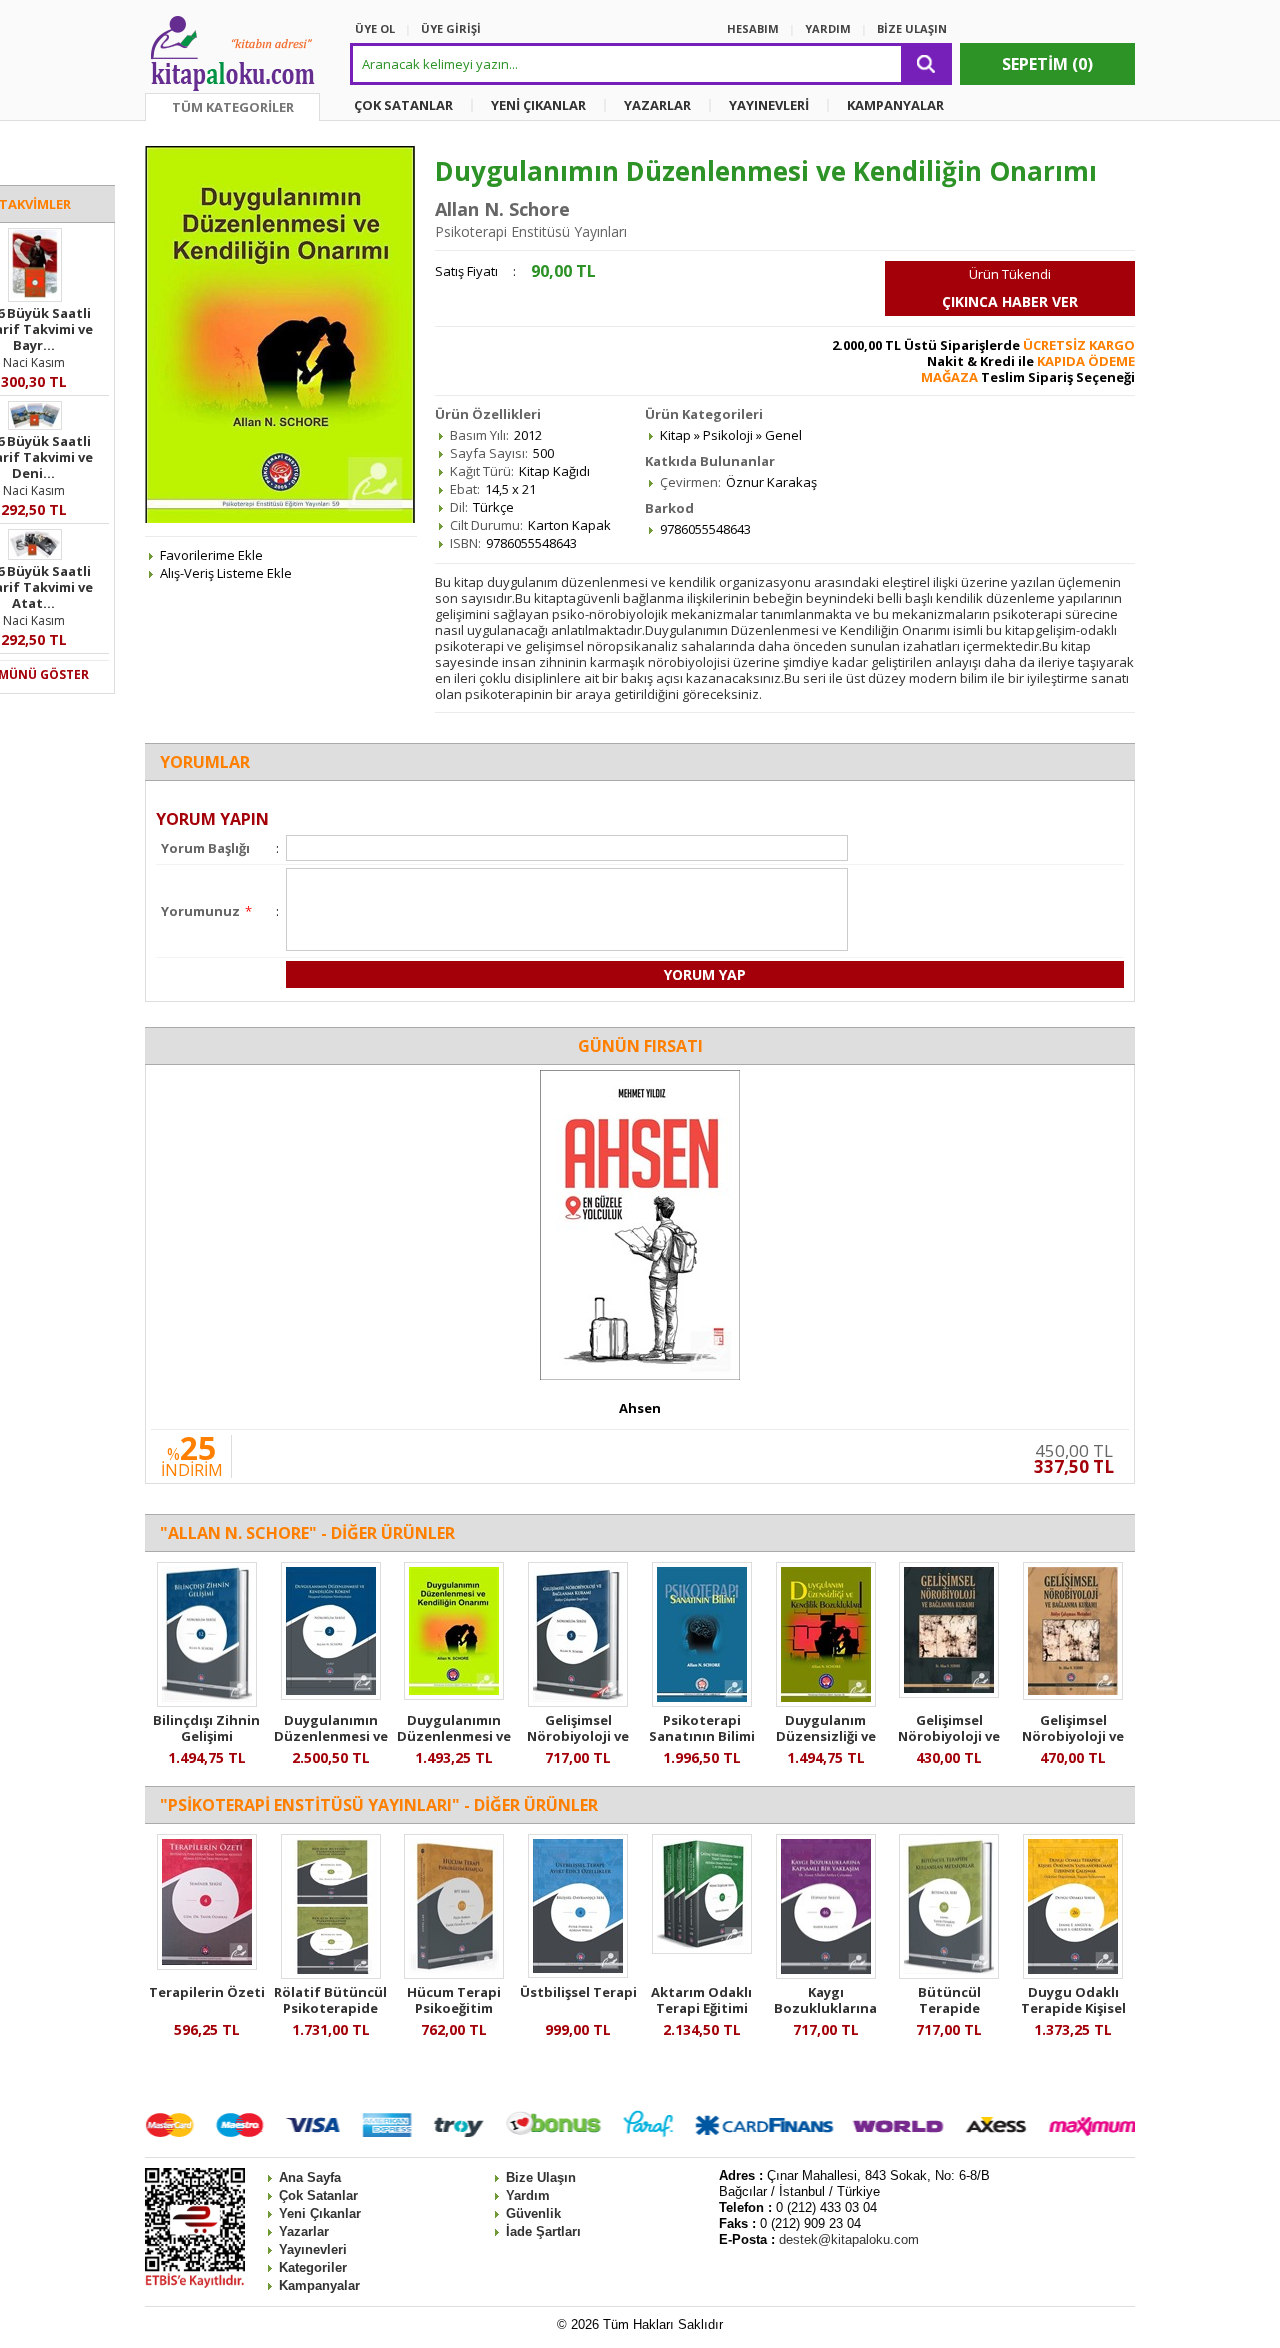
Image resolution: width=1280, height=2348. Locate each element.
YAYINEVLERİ (769, 105)
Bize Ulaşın (541, 2177)
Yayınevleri (313, 2249)
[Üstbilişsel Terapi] (578, 1973)
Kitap (675, 435)
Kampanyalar (319, 2285)
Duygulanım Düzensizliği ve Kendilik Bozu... (826, 1736)
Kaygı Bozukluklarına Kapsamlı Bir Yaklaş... (825, 2016)
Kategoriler (313, 2267)
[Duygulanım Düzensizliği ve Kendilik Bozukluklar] (826, 1702)
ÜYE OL (375, 28)
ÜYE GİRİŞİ (451, 28)
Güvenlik (533, 2213)
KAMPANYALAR (895, 105)
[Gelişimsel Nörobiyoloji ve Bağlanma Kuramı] (578, 1702)
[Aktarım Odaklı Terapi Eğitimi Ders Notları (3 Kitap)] (702, 1949)
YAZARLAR (657, 105)
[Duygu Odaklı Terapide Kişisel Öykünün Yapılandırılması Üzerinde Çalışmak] (1073, 1974)
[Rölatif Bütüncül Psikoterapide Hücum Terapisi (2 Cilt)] (331, 1974)
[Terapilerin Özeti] (207, 1965)
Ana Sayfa (310, 2177)
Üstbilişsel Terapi (578, 1992)
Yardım (528, 2195)
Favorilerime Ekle (211, 555)
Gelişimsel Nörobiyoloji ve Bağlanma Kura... (578, 1736)
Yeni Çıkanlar (320, 2213)
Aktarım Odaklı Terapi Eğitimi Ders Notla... (701, 2008)
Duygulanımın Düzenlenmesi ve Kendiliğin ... (331, 1736)
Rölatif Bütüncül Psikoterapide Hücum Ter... (330, 2008)
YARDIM (828, 28)
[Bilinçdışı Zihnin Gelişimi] (207, 1702)
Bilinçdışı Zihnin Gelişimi (206, 1728)
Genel (783, 435)
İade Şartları (543, 2231)
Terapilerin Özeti (207, 1992)
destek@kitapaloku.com (849, 2239)
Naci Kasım (34, 362)
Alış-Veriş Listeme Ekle (226, 573)
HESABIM (753, 28)
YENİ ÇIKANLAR (538, 105)
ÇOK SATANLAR (403, 105)
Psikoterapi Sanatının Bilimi (702, 1728)
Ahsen (640, 1408)
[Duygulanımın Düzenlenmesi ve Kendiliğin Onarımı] (454, 1695)
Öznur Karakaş (771, 482)
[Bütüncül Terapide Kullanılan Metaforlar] (949, 1974)
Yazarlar (304, 2231)
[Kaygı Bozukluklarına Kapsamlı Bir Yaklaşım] (826, 1974)
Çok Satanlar (318, 2195)
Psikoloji (728, 435)
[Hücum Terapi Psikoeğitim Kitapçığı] (454, 1974)
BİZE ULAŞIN (912, 28)
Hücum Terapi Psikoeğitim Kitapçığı (454, 2008)
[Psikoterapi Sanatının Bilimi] (702, 1702)
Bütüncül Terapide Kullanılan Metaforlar (949, 2016)
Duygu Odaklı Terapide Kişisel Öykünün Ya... (1073, 2008)
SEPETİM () (1047, 64)
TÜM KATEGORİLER (233, 107)
